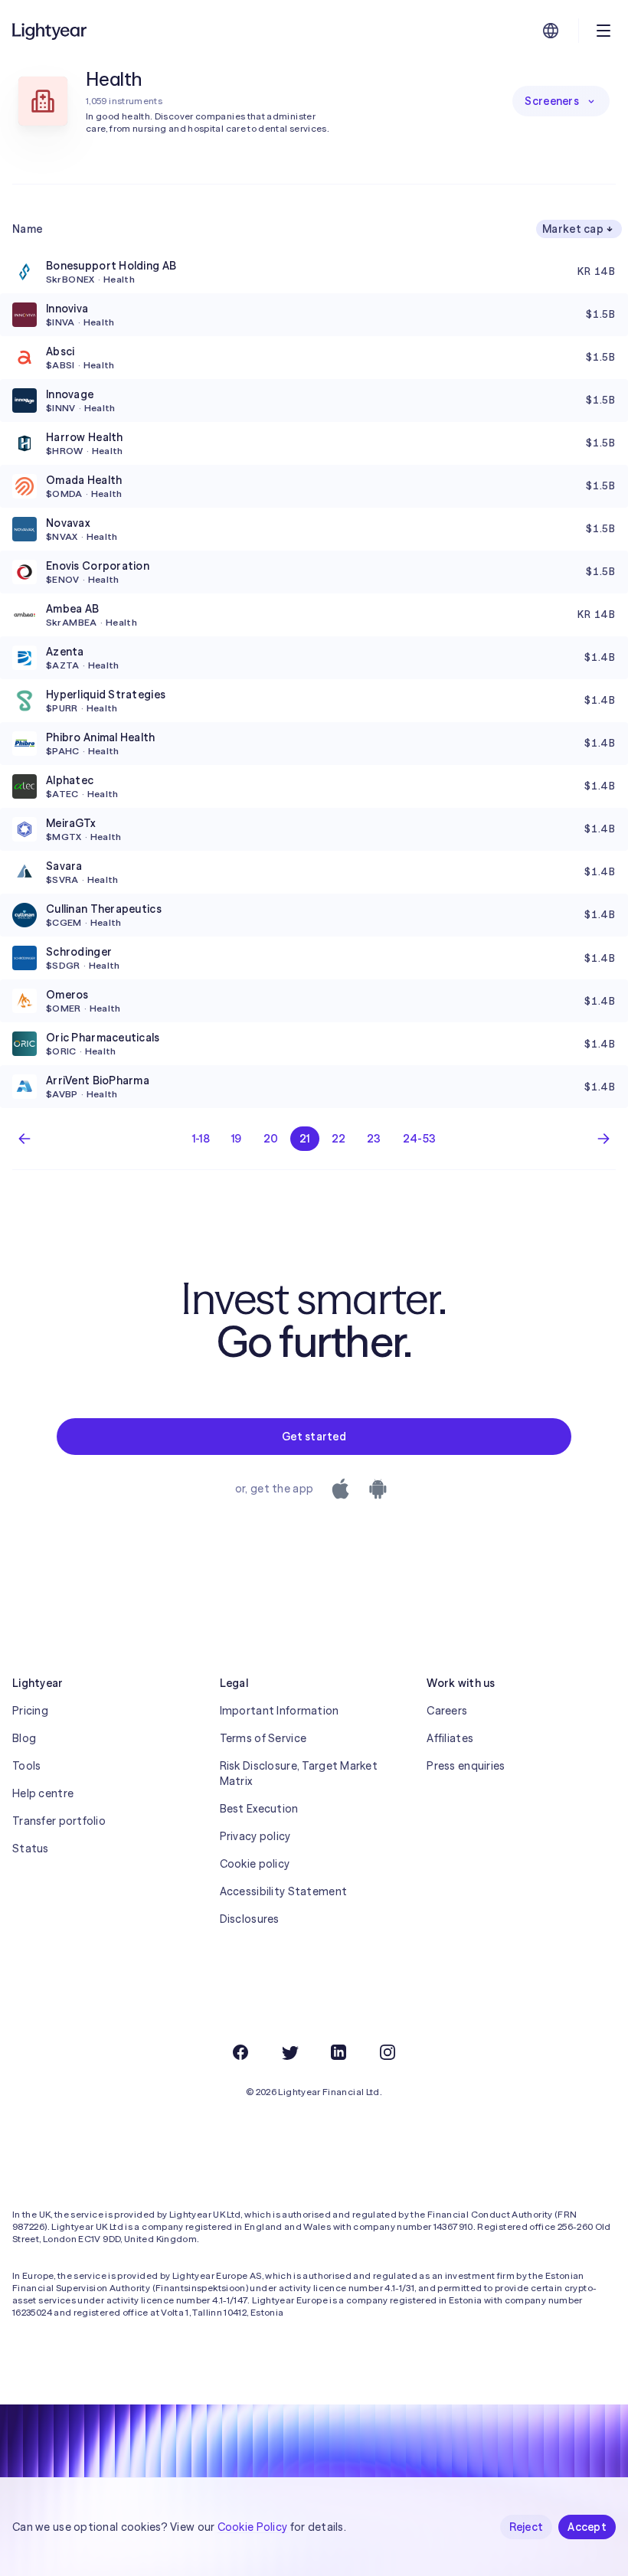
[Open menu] (603, 31)
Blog (24, 1738)
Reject (527, 2527)
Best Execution (259, 1809)
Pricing (30, 1711)
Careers (447, 1711)
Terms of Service (263, 1738)
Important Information (280, 1711)
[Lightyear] (51, 31)
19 (237, 1139)
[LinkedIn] (339, 2052)
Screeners (552, 101)
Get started (314, 1437)
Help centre (43, 1793)
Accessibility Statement (283, 1891)
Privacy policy (255, 1836)
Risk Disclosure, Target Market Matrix (299, 1773)
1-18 (201, 1139)
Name (27, 229)
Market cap (573, 229)
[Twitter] (289, 2052)
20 (271, 1139)
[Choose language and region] (551, 31)
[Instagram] (388, 2052)
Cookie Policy (253, 2527)
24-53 (419, 1139)
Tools (26, 1766)
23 (374, 1139)
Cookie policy (255, 1864)
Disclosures (250, 1919)
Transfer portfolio (59, 1821)
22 (339, 1139)
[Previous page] (25, 1139)
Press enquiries (466, 1766)
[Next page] (603, 1139)
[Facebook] (240, 2052)
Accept (587, 2527)
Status (31, 1849)
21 (305, 1139)
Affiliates (450, 1738)
